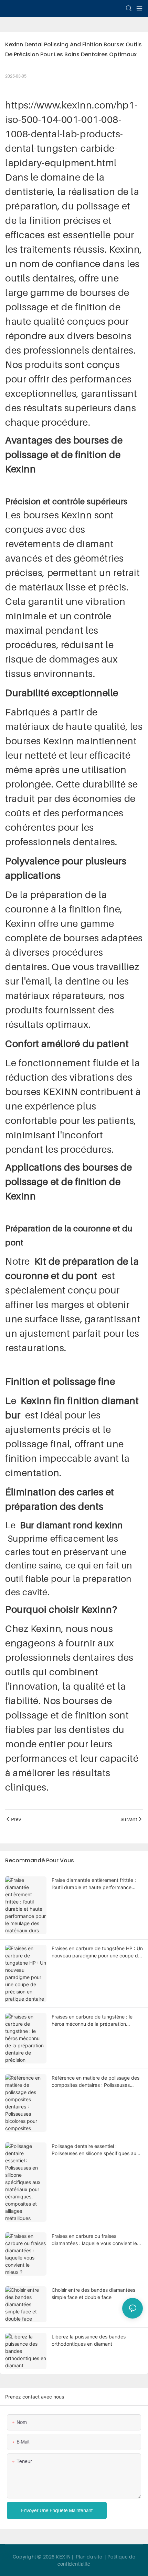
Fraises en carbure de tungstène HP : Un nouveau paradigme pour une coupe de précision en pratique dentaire (97, 1952)
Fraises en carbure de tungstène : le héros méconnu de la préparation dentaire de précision (92, 2021)
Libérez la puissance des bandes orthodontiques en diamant (89, 2340)
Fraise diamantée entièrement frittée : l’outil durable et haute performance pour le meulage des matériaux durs (94, 1884)
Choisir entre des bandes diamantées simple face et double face (93, 2293)
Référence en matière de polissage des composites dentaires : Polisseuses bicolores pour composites (96, 2082)
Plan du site (89, 2557)
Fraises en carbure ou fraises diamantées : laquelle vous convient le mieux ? (94, 2240)
